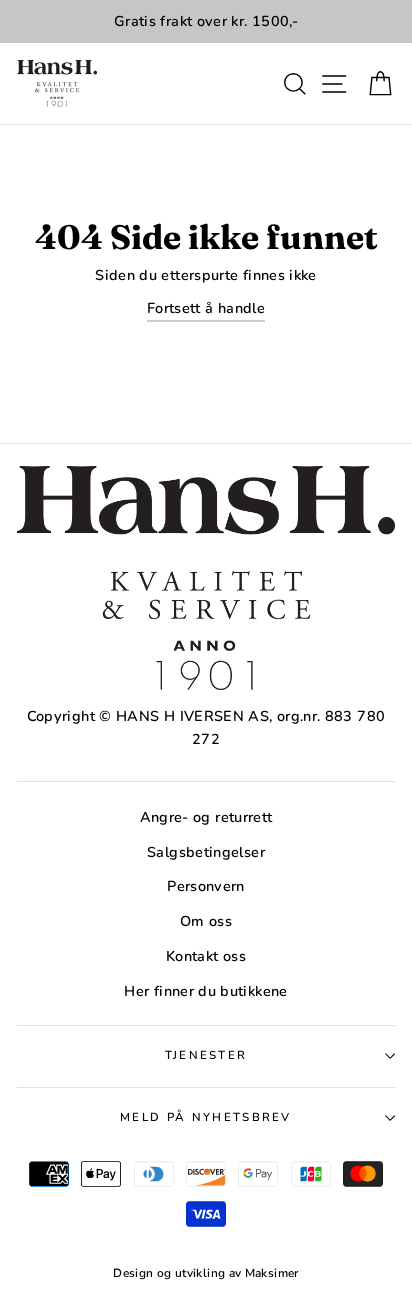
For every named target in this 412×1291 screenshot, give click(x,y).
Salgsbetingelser (206, 852)
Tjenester (206, 1055)
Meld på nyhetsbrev (206, 1117)
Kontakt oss (206, 956)
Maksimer (272, 1273)
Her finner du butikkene (205, 991)
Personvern (206, 886)
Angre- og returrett (206, 817)
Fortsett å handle (206, 308)
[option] (206, 21)
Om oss (206, 921)
